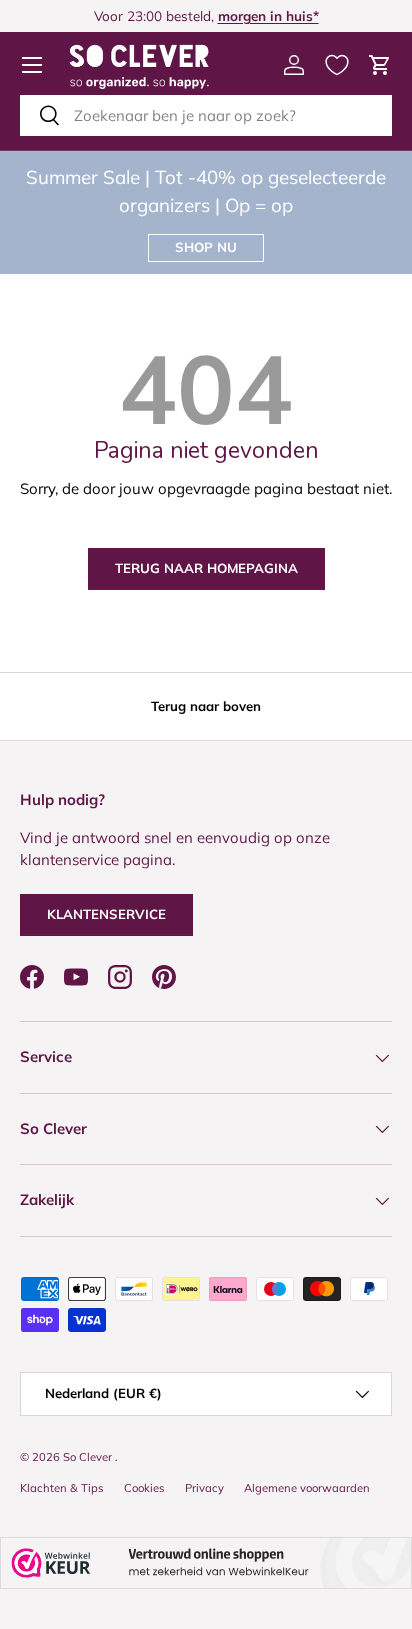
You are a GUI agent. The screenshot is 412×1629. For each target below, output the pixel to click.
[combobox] (206, 115)
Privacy (204, 1488)
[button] (380, 65)
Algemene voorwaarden (307, 1488)
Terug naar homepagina (206, 568)
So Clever (89, 1457)
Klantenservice (106, 914)
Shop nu (206, 247)
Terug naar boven (206, 706)
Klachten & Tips (62, 1488)
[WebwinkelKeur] (206, 1563)
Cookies (144, 1488)
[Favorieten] (337, 65)
